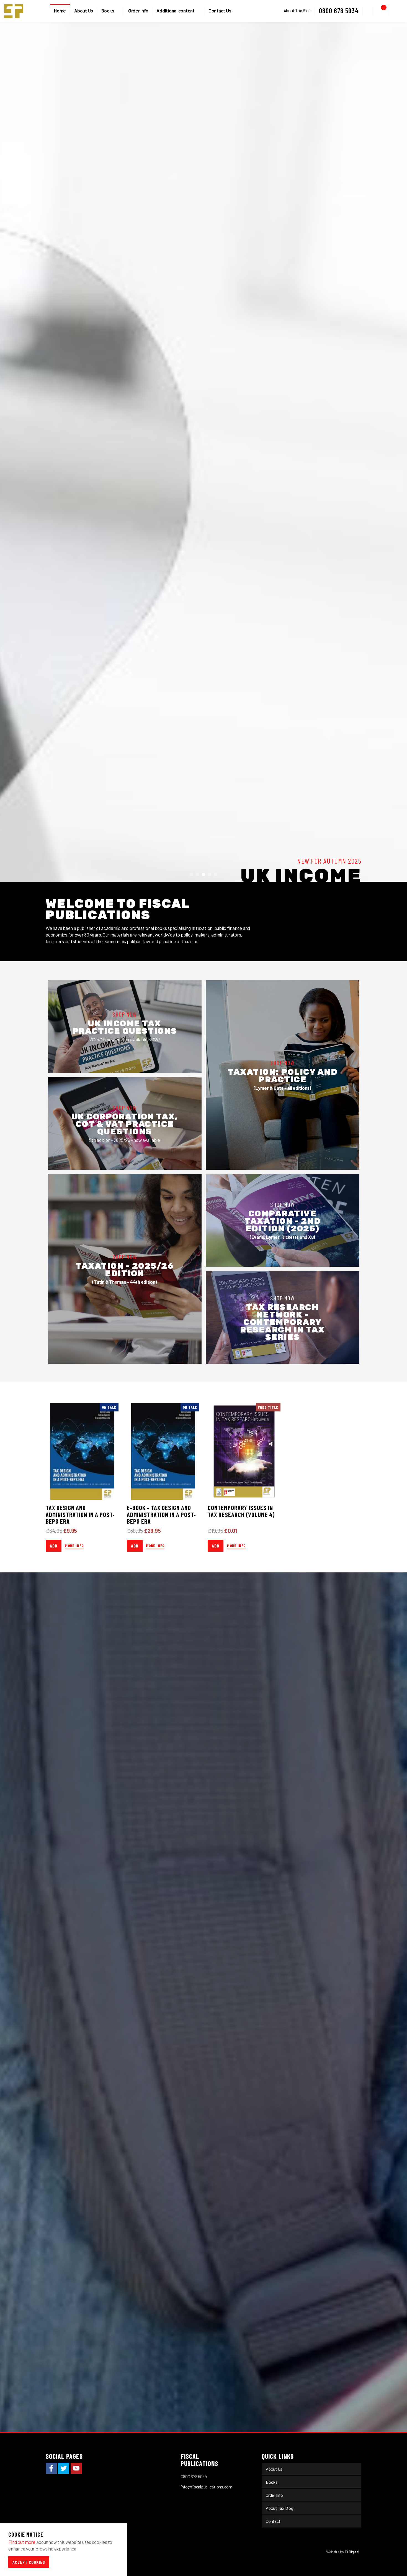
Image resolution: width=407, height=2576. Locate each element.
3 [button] (203, 1818)
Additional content (176, 11)
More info (74, 2489)
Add (54, 2489)
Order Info (138, 11)
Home (60, 11)
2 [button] (197, 1818)
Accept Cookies (29, 2562)
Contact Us (220, 11)
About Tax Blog (297, 10)
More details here (72, 967)
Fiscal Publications (14, 11)
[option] (203, 924)
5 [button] (216, 1818)
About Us (84, 11)
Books (108, 11)
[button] (368, 11)
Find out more (22, 2542)
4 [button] (210, 1818)
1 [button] (191, 1818)
